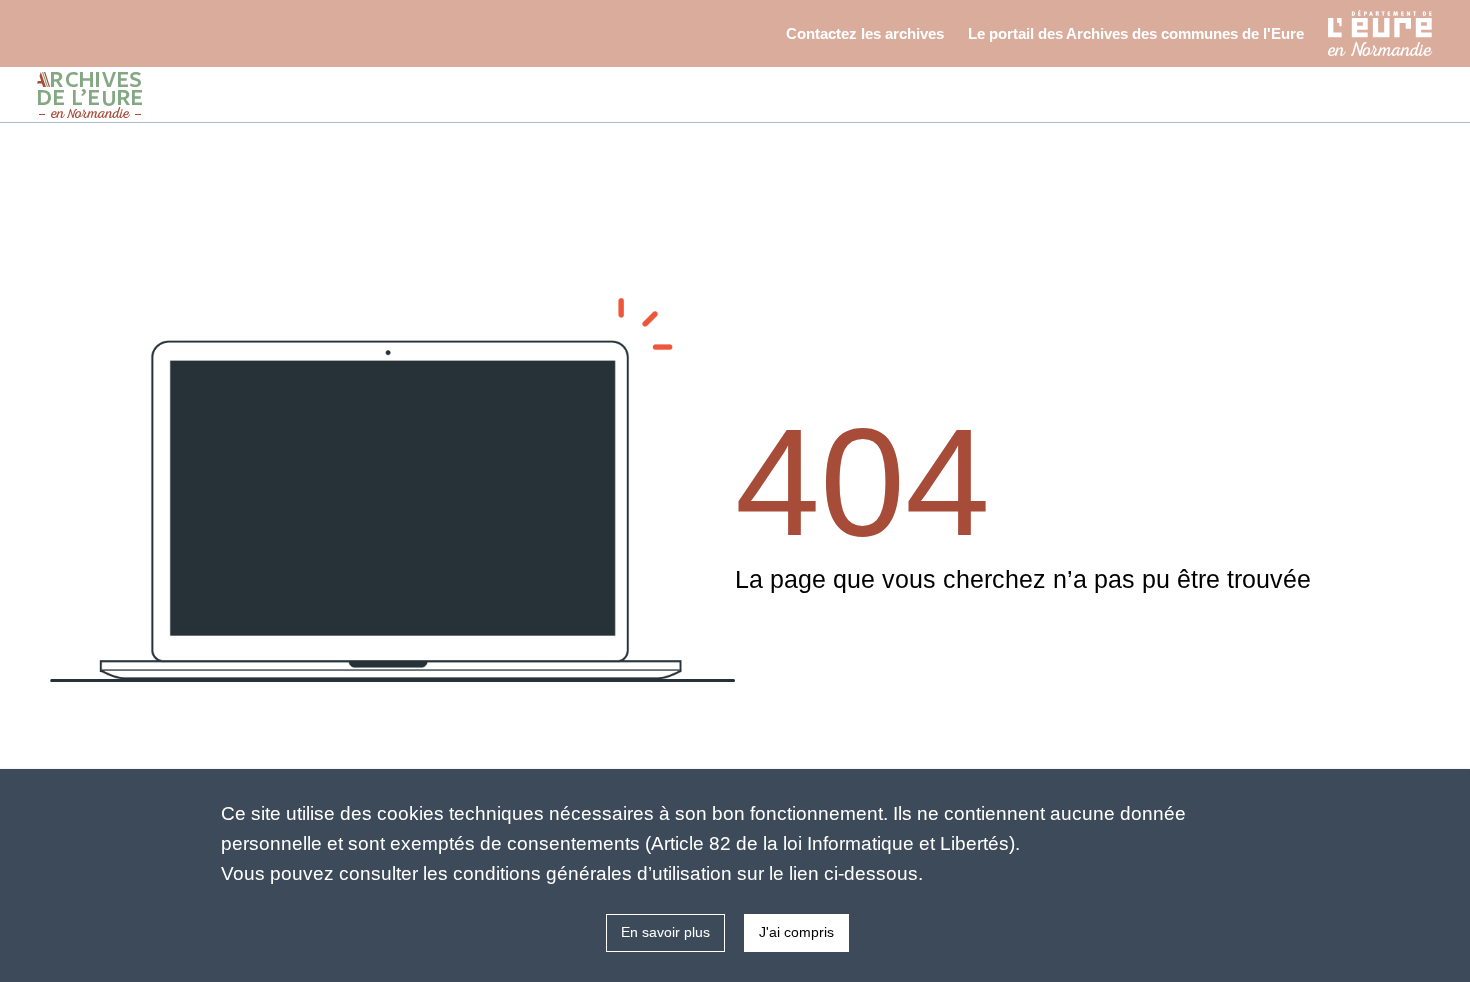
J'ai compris (796, 932)
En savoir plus (665, 932)
